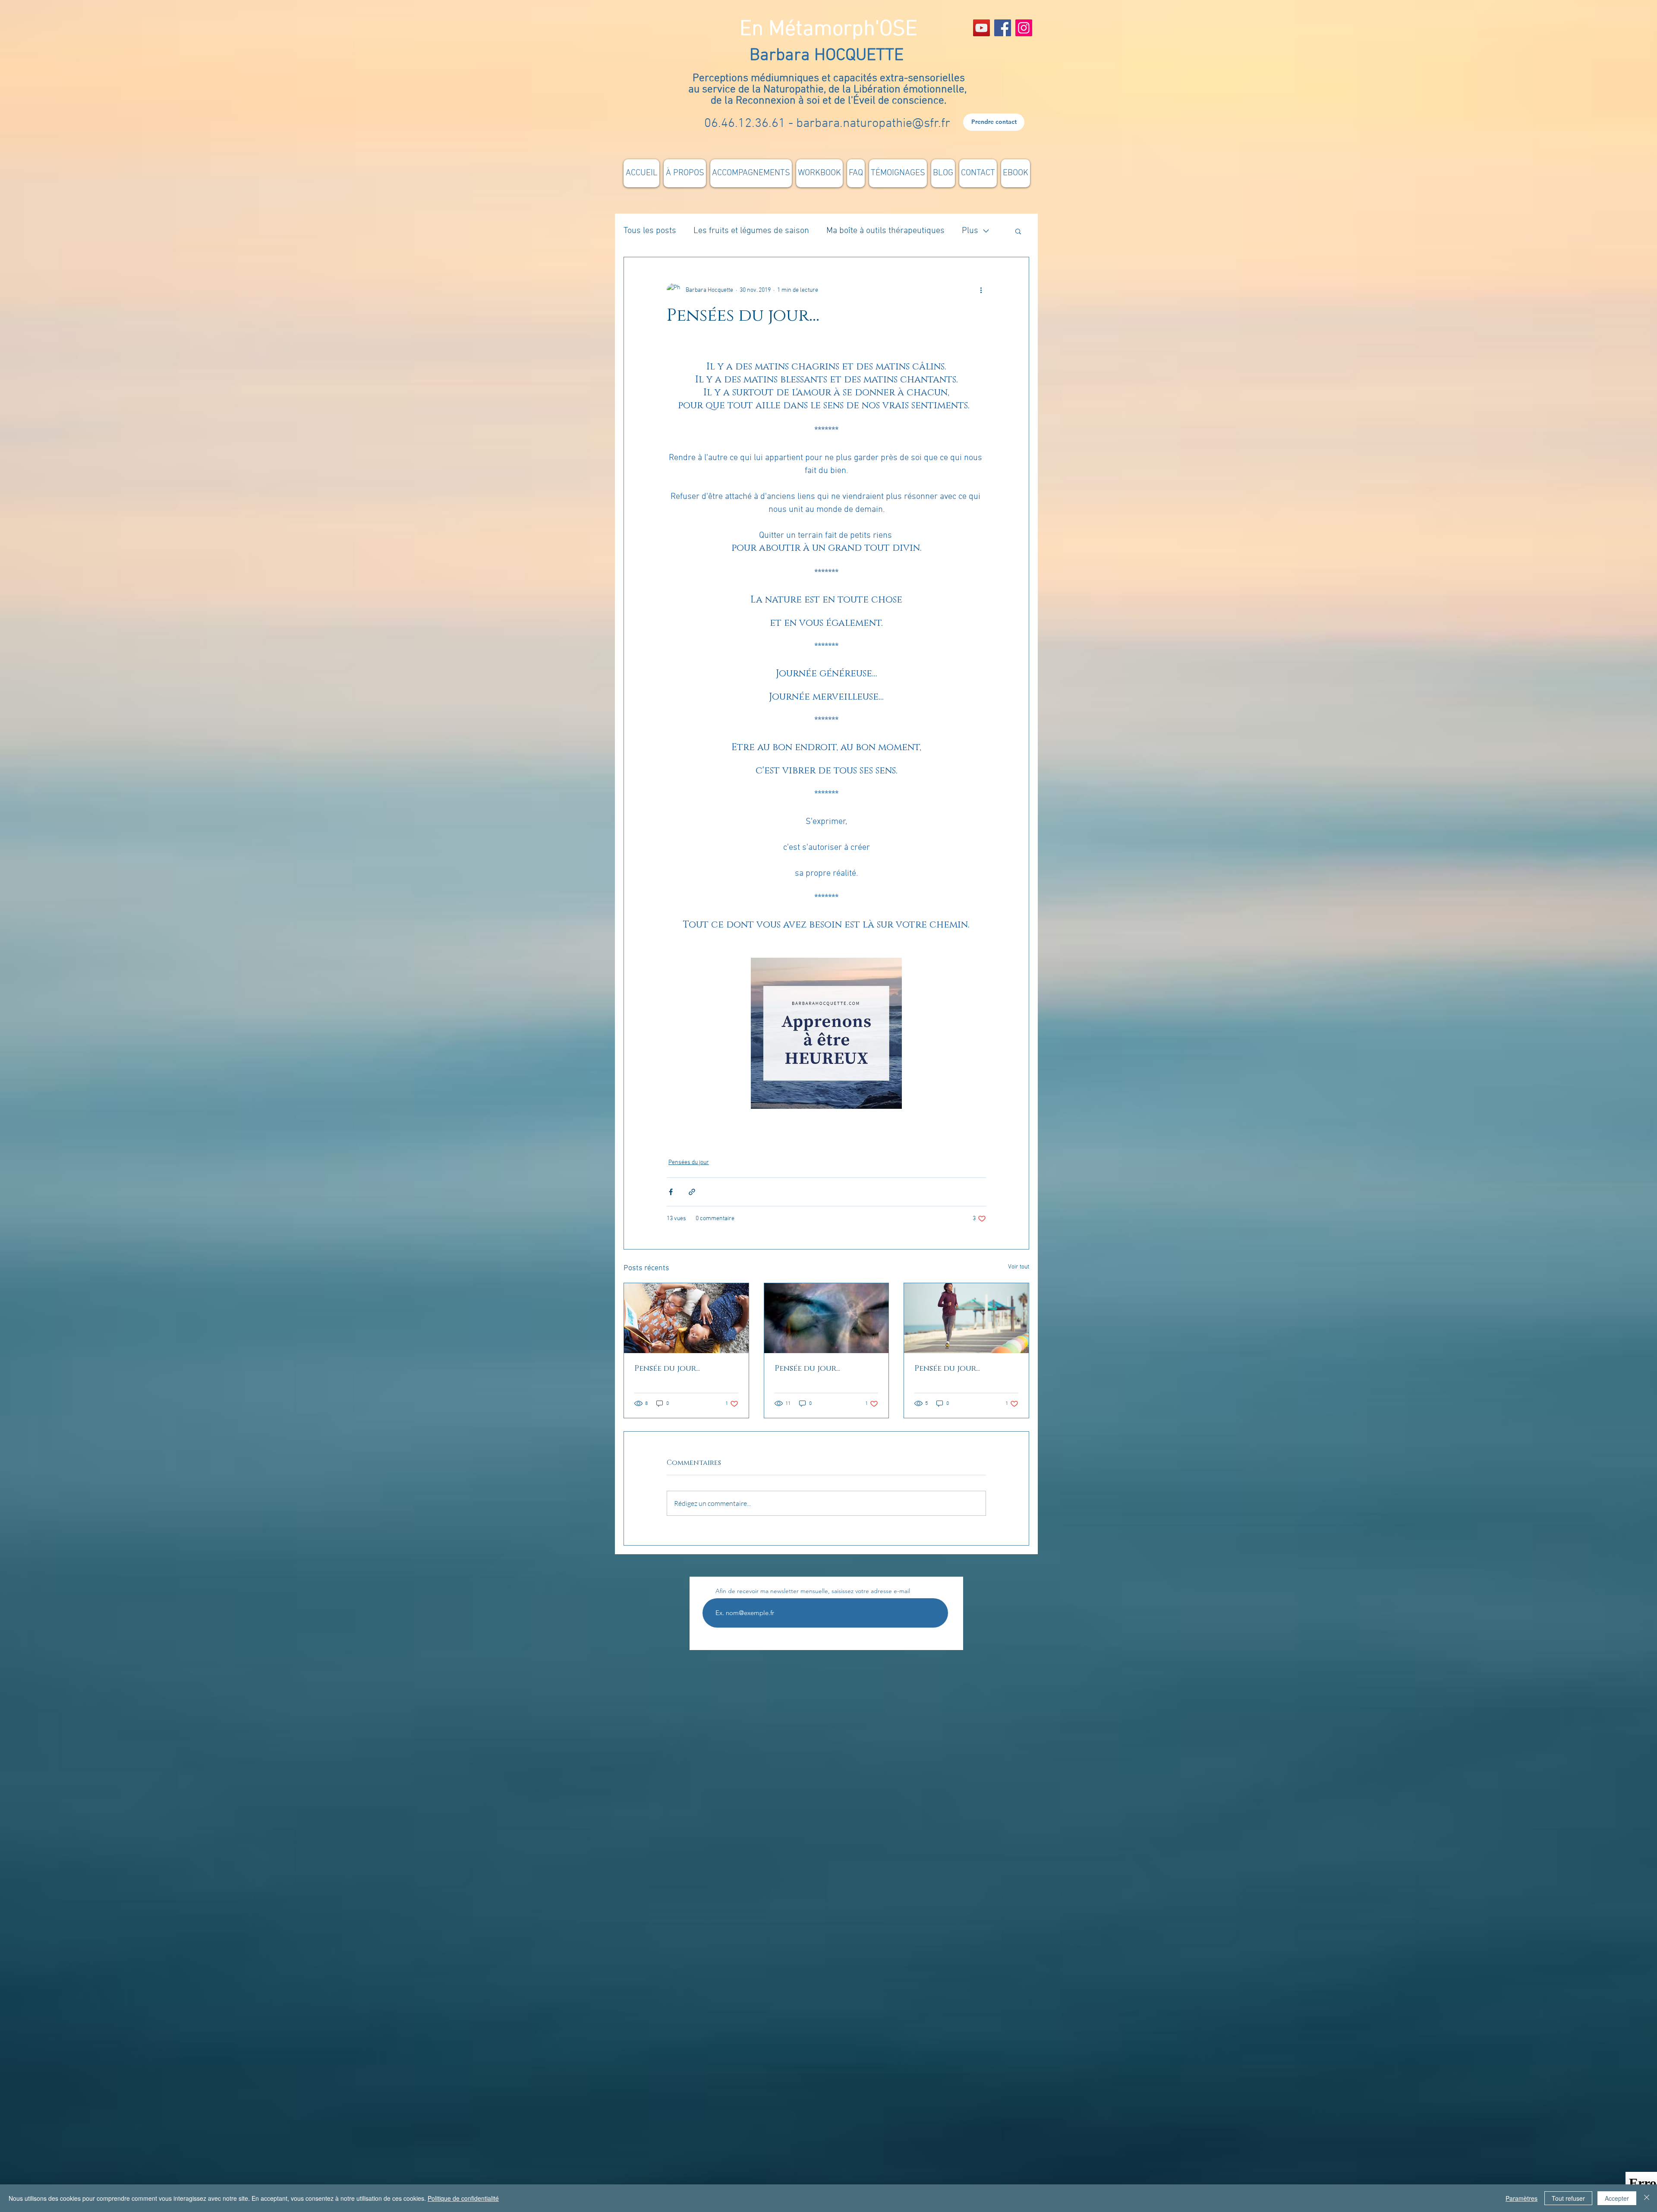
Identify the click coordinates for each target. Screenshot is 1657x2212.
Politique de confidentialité (463, 2198)
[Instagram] (1024, 28)
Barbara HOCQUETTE (829, 56)
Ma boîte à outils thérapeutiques (885, 231)
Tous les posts (650, 231)
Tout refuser (1568, 2198)
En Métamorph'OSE (828, 30)
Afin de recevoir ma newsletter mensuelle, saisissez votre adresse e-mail (813, 1591)
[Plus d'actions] (981, 290)
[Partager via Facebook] (671, 1192)
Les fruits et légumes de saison (751, 231)
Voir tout (1019, 1267)
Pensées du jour (689, 1163)
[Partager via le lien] (692, 1192)
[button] (1018, 231)
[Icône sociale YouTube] (981, 28)
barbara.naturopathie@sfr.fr (873, 124)
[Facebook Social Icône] (1003, 28)
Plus (970, 231)
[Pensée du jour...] (686, 1318)
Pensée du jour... (667, 1369)
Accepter (1617, 2198)
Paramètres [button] (1522, 2198)
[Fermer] (1647, 2198)
